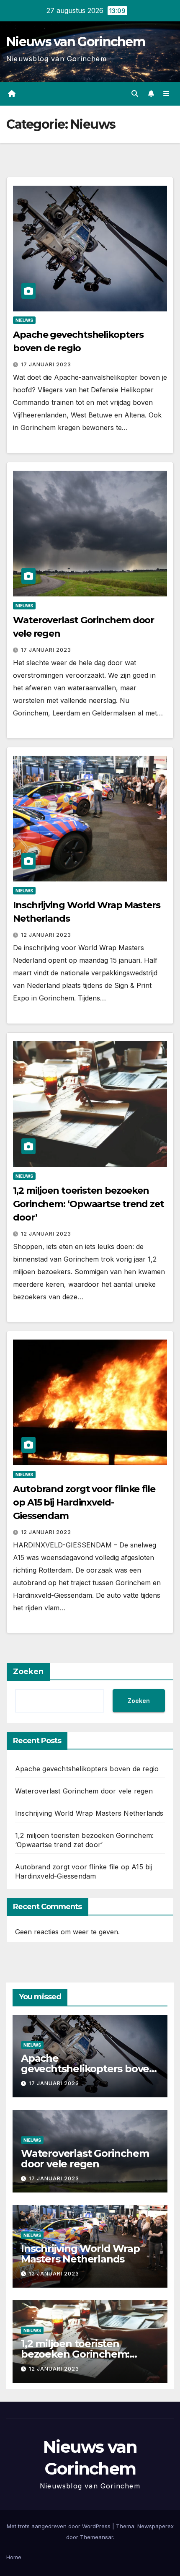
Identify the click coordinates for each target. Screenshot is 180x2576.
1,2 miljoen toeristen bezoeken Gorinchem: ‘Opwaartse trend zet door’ (89, 1204)
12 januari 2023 (46, 935)
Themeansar (96, 2537)
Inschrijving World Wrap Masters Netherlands (89, 1813)
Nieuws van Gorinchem (76, 42)
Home (14, 2557)
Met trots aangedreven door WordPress (59, 2526)
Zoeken (28, 1672)
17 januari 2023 (46, 364)
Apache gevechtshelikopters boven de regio (87, 1769)
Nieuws (24, 320)
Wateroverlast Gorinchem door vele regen (84, 1791)
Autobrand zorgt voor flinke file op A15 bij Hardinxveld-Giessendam (84, 1502)
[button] (135, 93)
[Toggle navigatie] (166, 94)
